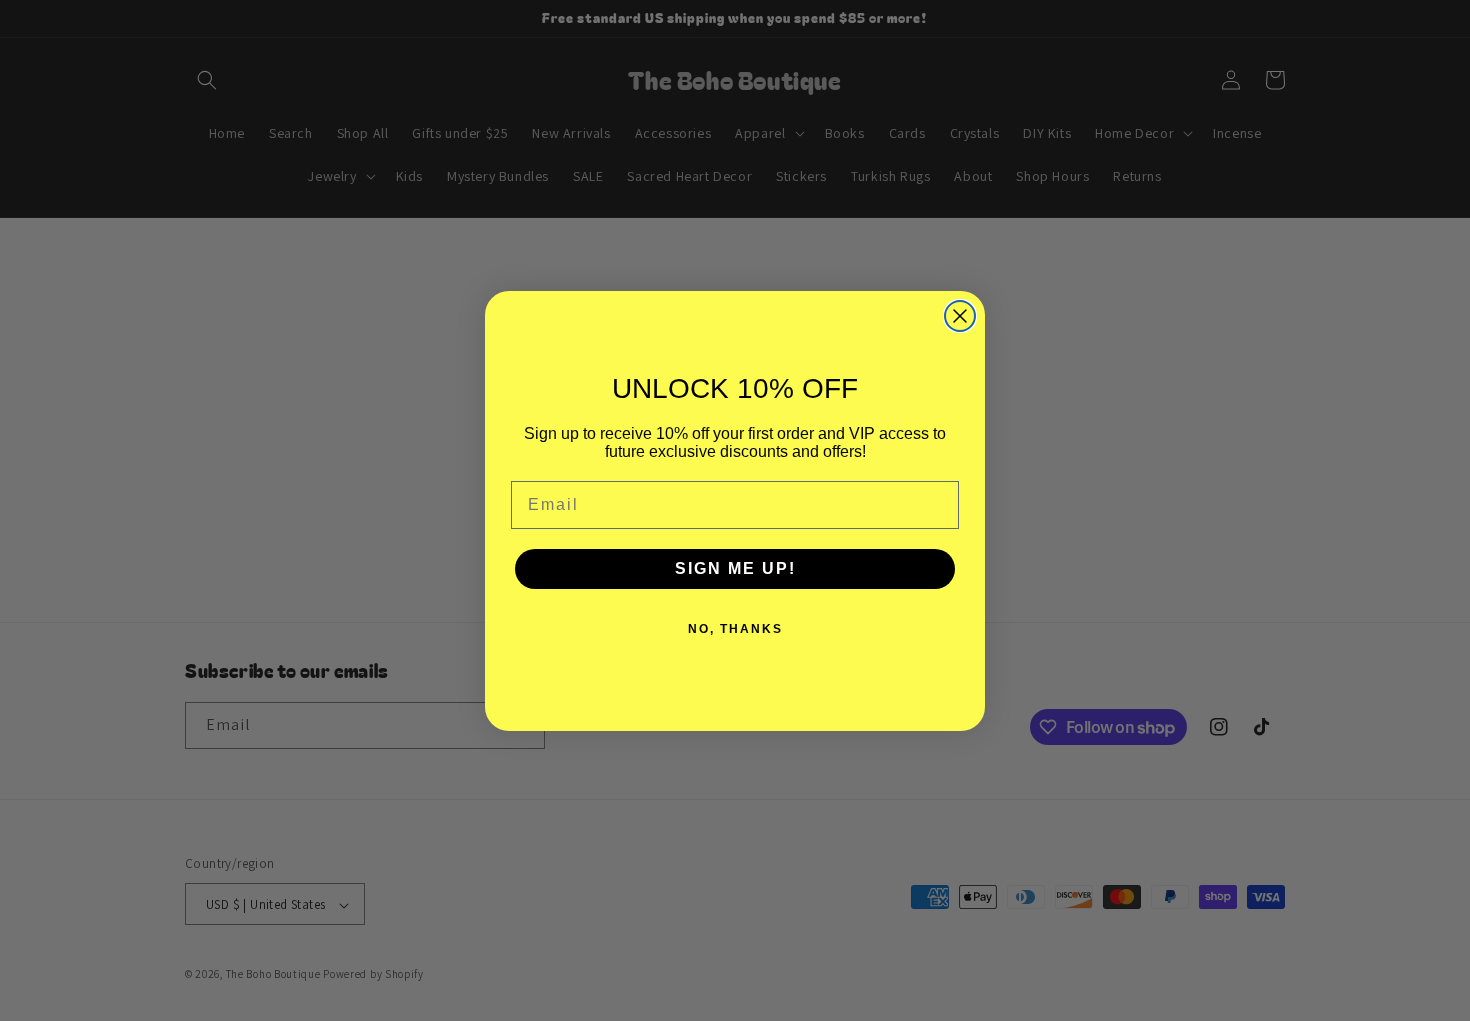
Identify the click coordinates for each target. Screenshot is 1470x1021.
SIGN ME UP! (735, 568)
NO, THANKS (735, 629)
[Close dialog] (960, 316)
